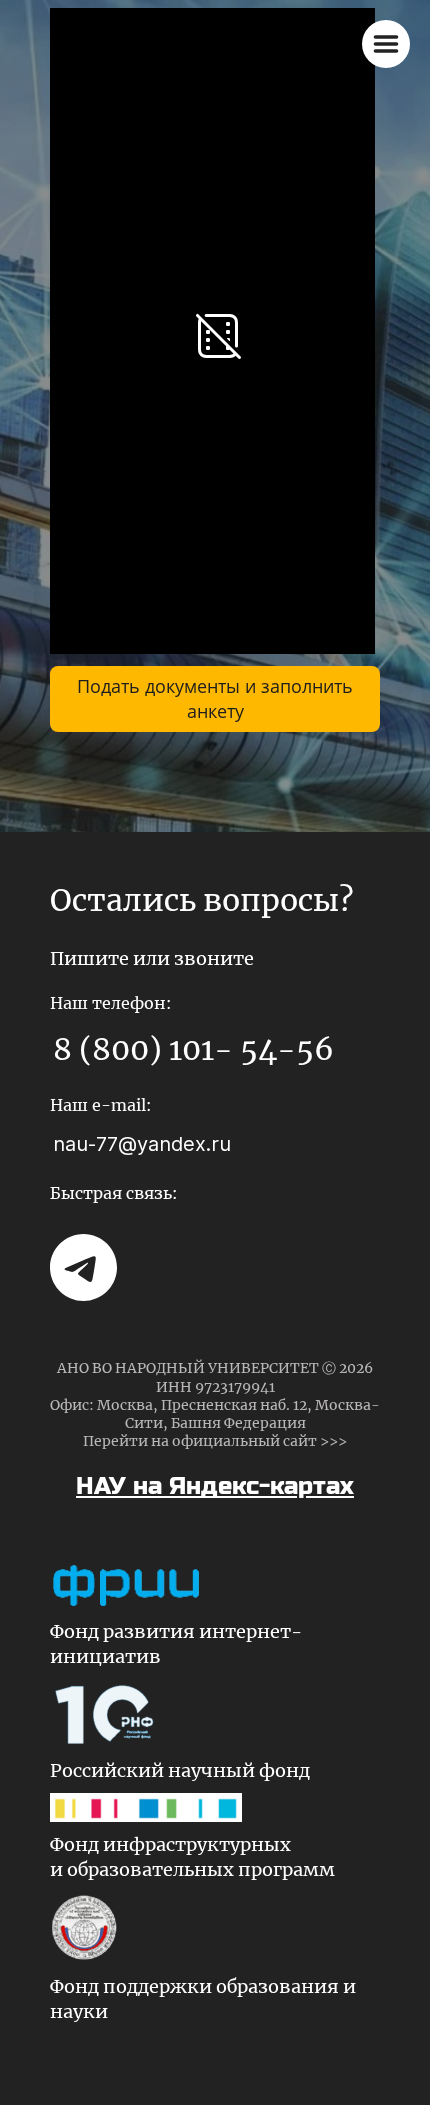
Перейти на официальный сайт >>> (215, 1441)
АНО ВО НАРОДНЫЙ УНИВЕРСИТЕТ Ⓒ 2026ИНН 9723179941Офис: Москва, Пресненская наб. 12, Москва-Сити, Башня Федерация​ (215, 1395)
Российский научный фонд (180, 1770)
